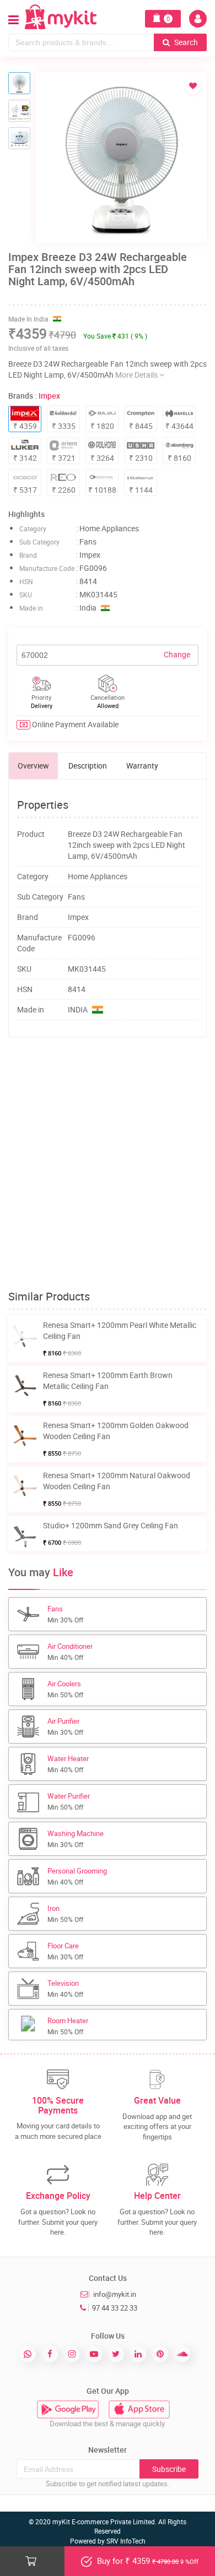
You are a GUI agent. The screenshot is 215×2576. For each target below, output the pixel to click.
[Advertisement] (108, 1164)
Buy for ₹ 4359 (147, 2561)
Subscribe (169, 2469)
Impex (49, 396)
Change (177, 654)
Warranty (142, 766)
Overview (33, 766)
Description (88, 766)
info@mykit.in (115, 2294)
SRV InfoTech (126, 2541)
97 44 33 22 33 (115, 2308)
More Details (137, 375)
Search (185, 42)
